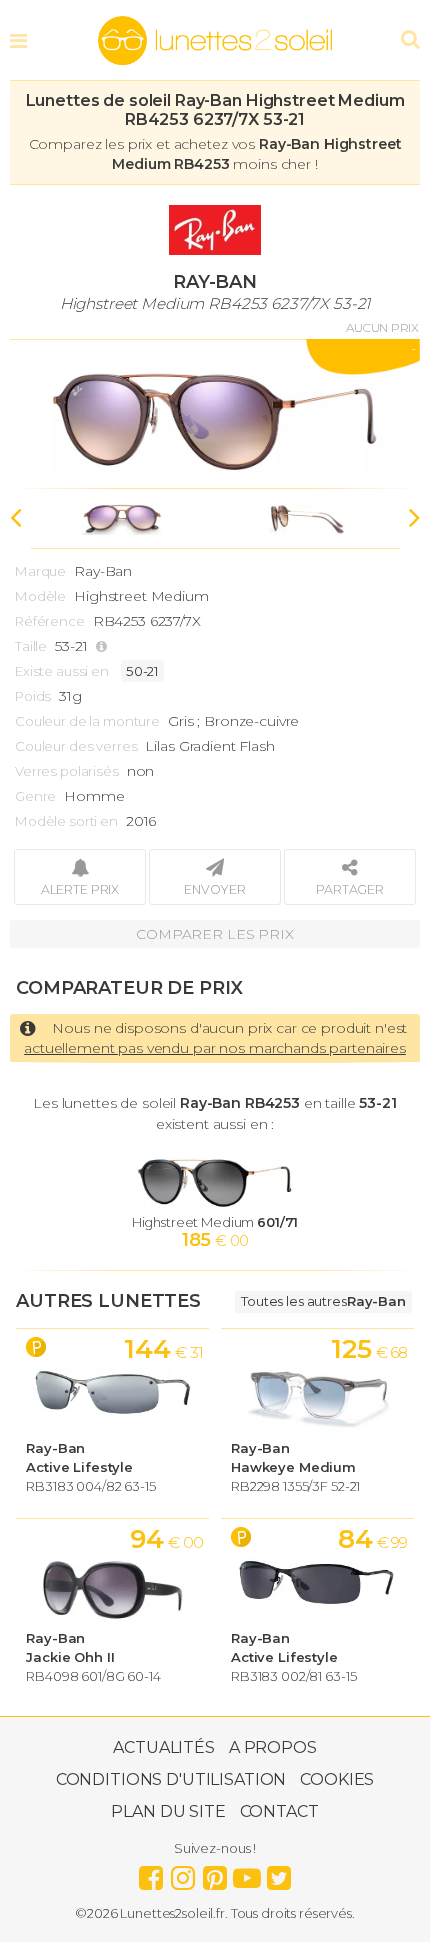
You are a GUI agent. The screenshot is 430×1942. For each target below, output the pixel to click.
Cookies (337, 1779)
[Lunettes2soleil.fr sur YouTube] (247, 1873)
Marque (40, 571)
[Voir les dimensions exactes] (104, 646)
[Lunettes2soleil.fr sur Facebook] (151, 1873)
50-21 (142, 671)
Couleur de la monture (87, 721)
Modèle (40, 596)
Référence (50, 621)
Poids (33, 696)
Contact (279, 1811)
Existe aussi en (62, 671)
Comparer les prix (215, 934)
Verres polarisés (67, 771)
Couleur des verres (76, 746)
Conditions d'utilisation (171, 1779)
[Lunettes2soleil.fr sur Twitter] (279, 1873)
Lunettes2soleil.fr (215, 41)
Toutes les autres (323, 1301)
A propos (273, 1747)
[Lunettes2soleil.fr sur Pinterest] (215, 1873)
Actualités (164, 1747)
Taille (31, 646)
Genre (35, 796)
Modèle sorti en (66, 821)
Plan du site (168, 1811)
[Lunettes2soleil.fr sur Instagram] (183, 1873)
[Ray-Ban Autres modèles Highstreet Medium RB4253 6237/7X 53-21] (215, 414)
